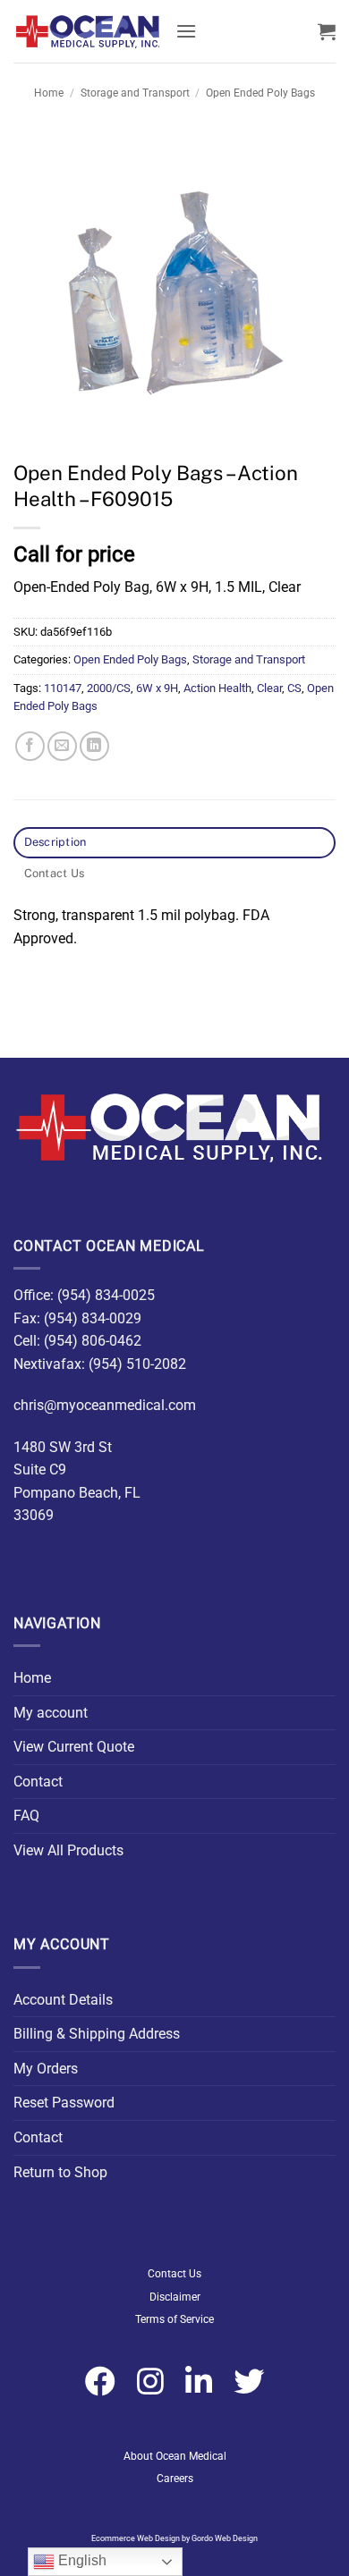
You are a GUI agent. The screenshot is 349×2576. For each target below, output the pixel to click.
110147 (63, 688)
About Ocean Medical (175, 2456)
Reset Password (64, 2103)
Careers (175, 2479)
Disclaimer (175, 2297)
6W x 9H (157, 688)
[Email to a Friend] (62, 746)
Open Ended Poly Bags (260, 93)
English (81, 2560)
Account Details (63, 2000)
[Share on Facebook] (30, 746)
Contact (38, 1782)
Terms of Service (174, 2319)
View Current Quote (74, 1747)
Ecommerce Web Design (136, 2538)
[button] (186, 31)
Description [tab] (55, 842)
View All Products (68, 1850)
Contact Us (174, 2274)
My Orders (46, 2069)
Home (49, 93)
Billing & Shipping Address (97, 2034)
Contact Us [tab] (55, 873)
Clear (269, 688)
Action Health (217, 688)
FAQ (26, 1816)
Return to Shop (60, 2172)
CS (294, 688)
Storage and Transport (135, 93)
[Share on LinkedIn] (94, 746)
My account (51, 1713)
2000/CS (109, 688)
